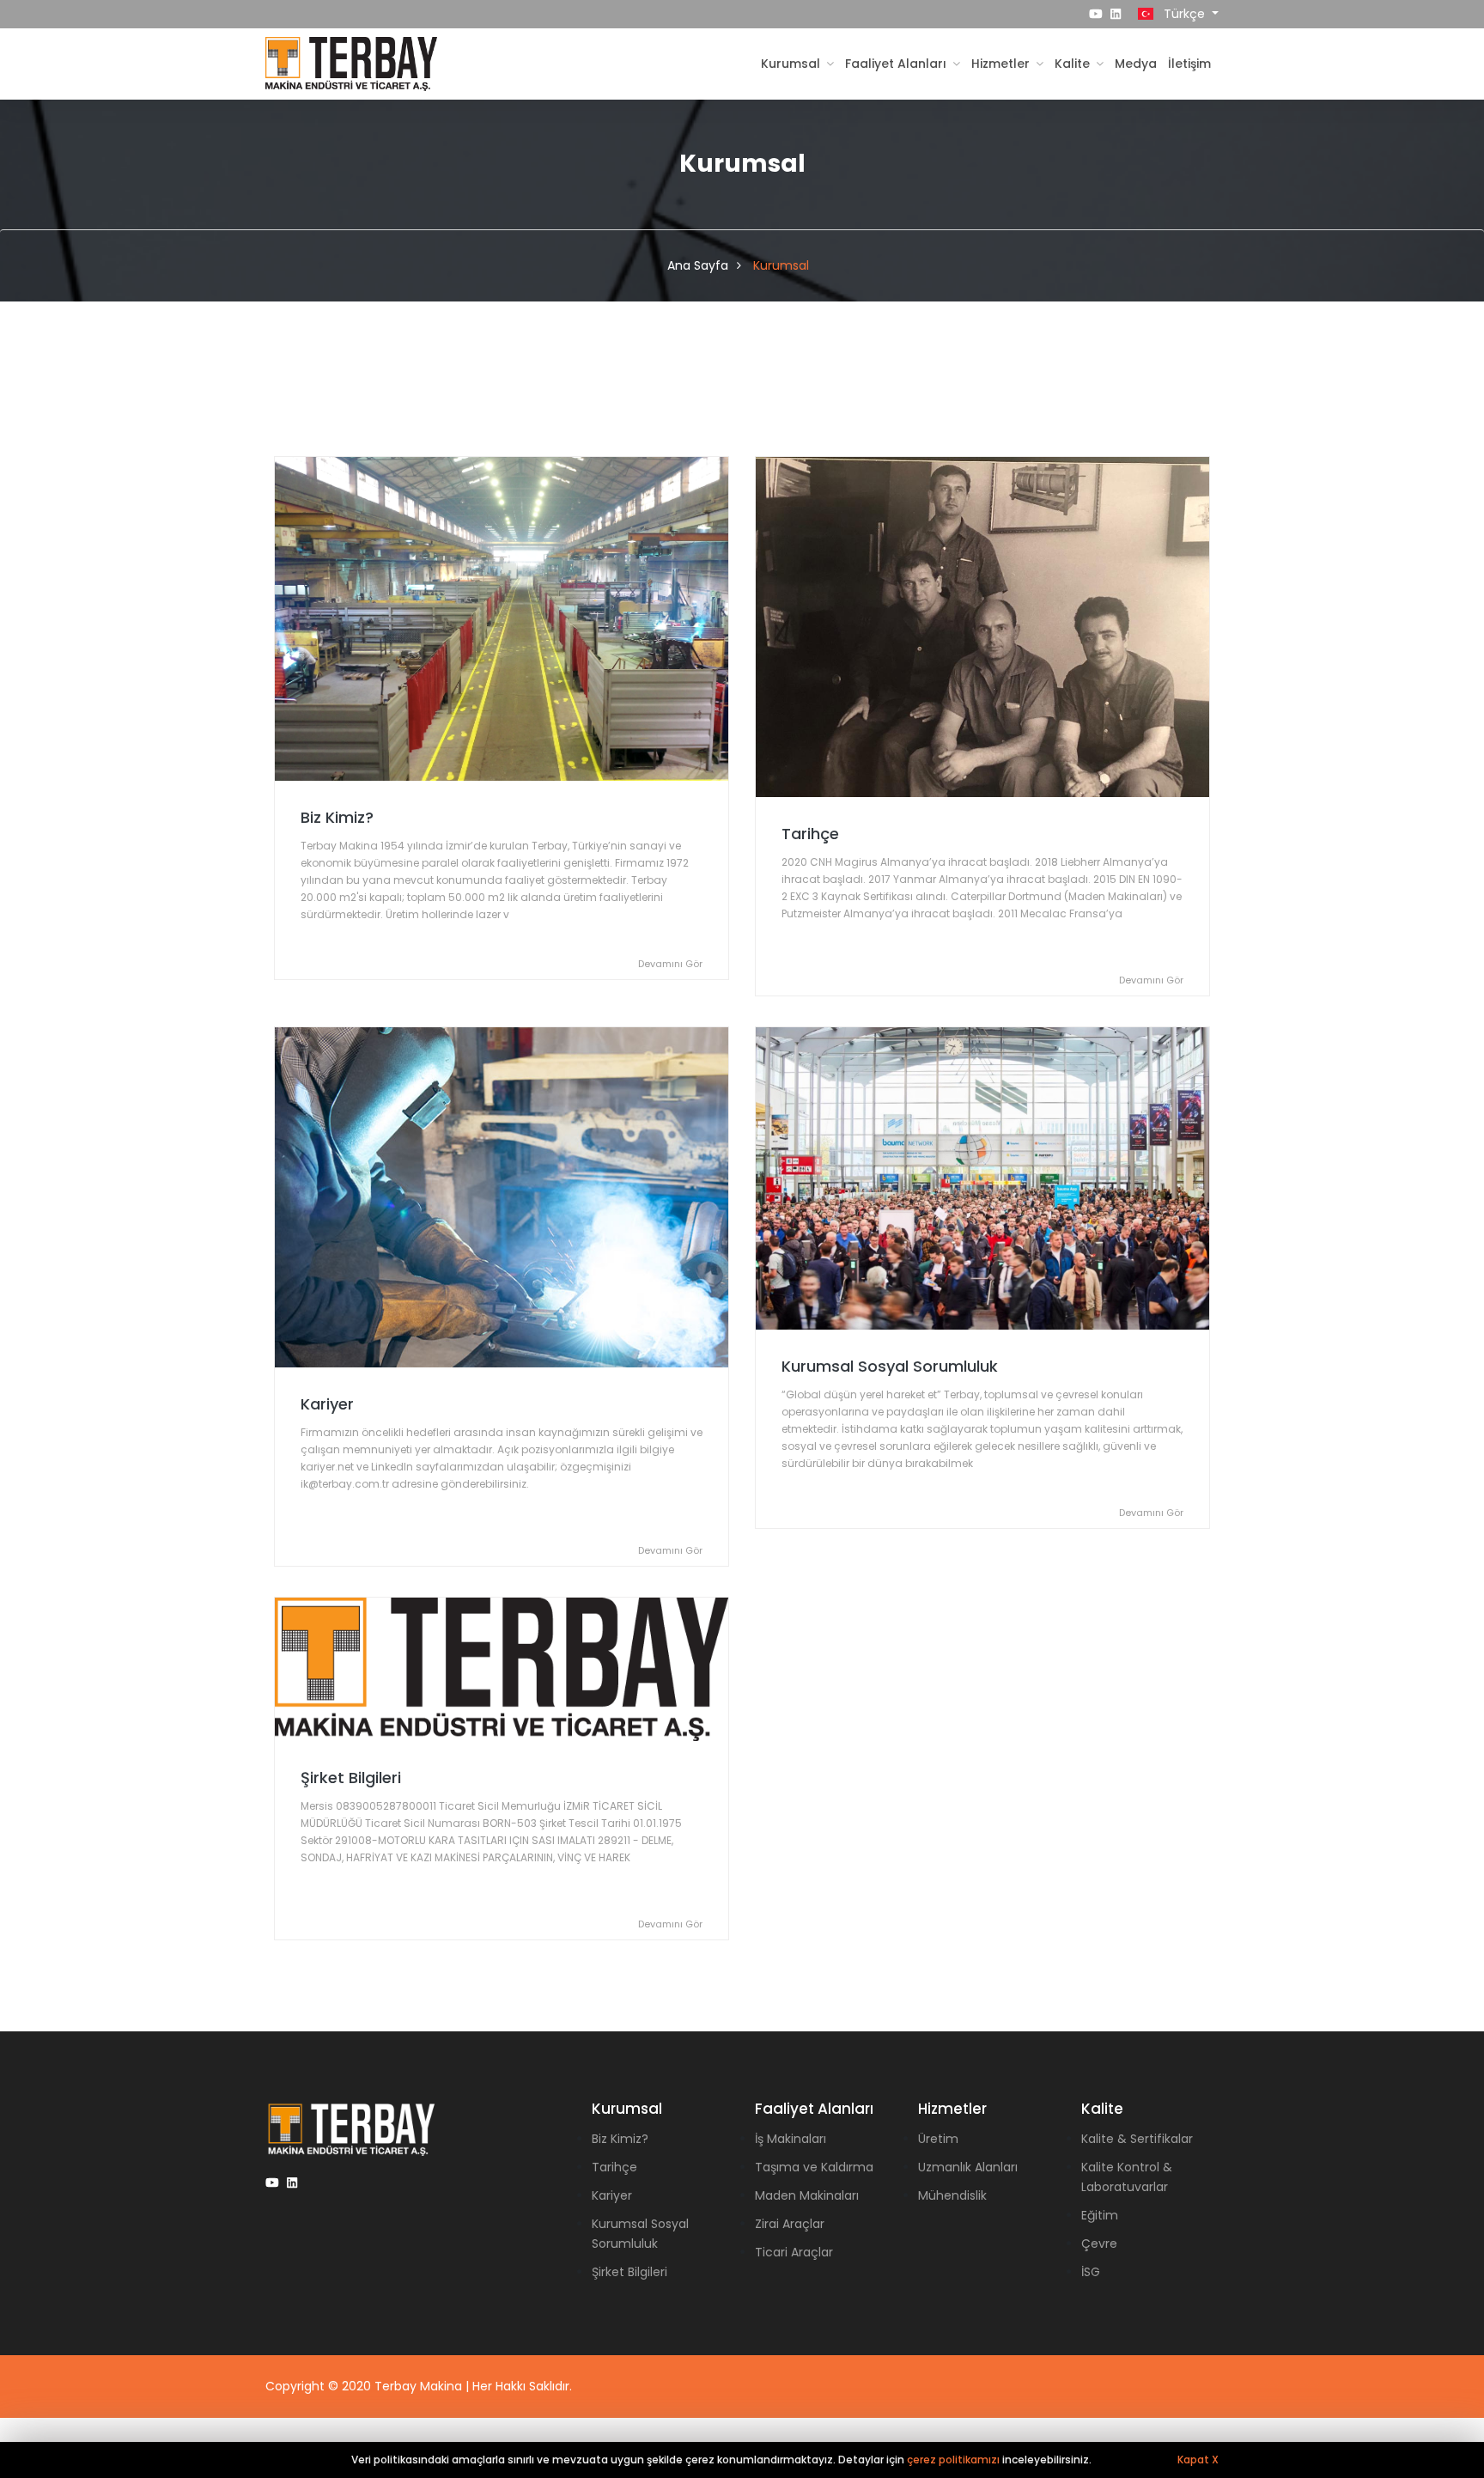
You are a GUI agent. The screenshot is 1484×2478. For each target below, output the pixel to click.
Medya (1136, 64)
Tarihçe (810, 834)
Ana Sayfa (698, 265)
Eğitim (1100, 2215)
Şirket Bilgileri (351, 1778)
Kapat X (1198, 2460)
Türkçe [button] (1184, 14)
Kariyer (327, 1404)
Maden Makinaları (807, 2195)
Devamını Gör (670, 964)
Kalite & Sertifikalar (1137, 2139)
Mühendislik (952, 2195)
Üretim (938, 2139)
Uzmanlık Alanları (968, 2167)
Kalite (1074, 64)
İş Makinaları (791, 2139)
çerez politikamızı (953, 2460)
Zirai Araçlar (790, 2224)
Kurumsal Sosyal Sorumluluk (890, 1366)
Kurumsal (792, 64)
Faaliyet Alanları (897, 64)
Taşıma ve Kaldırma (814, 2167)
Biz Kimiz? (337, 817)
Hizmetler (1002, 64)
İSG (1091, 2272)
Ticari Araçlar (794, 2252)
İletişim (1189, 64)
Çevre (1099, 2244)
